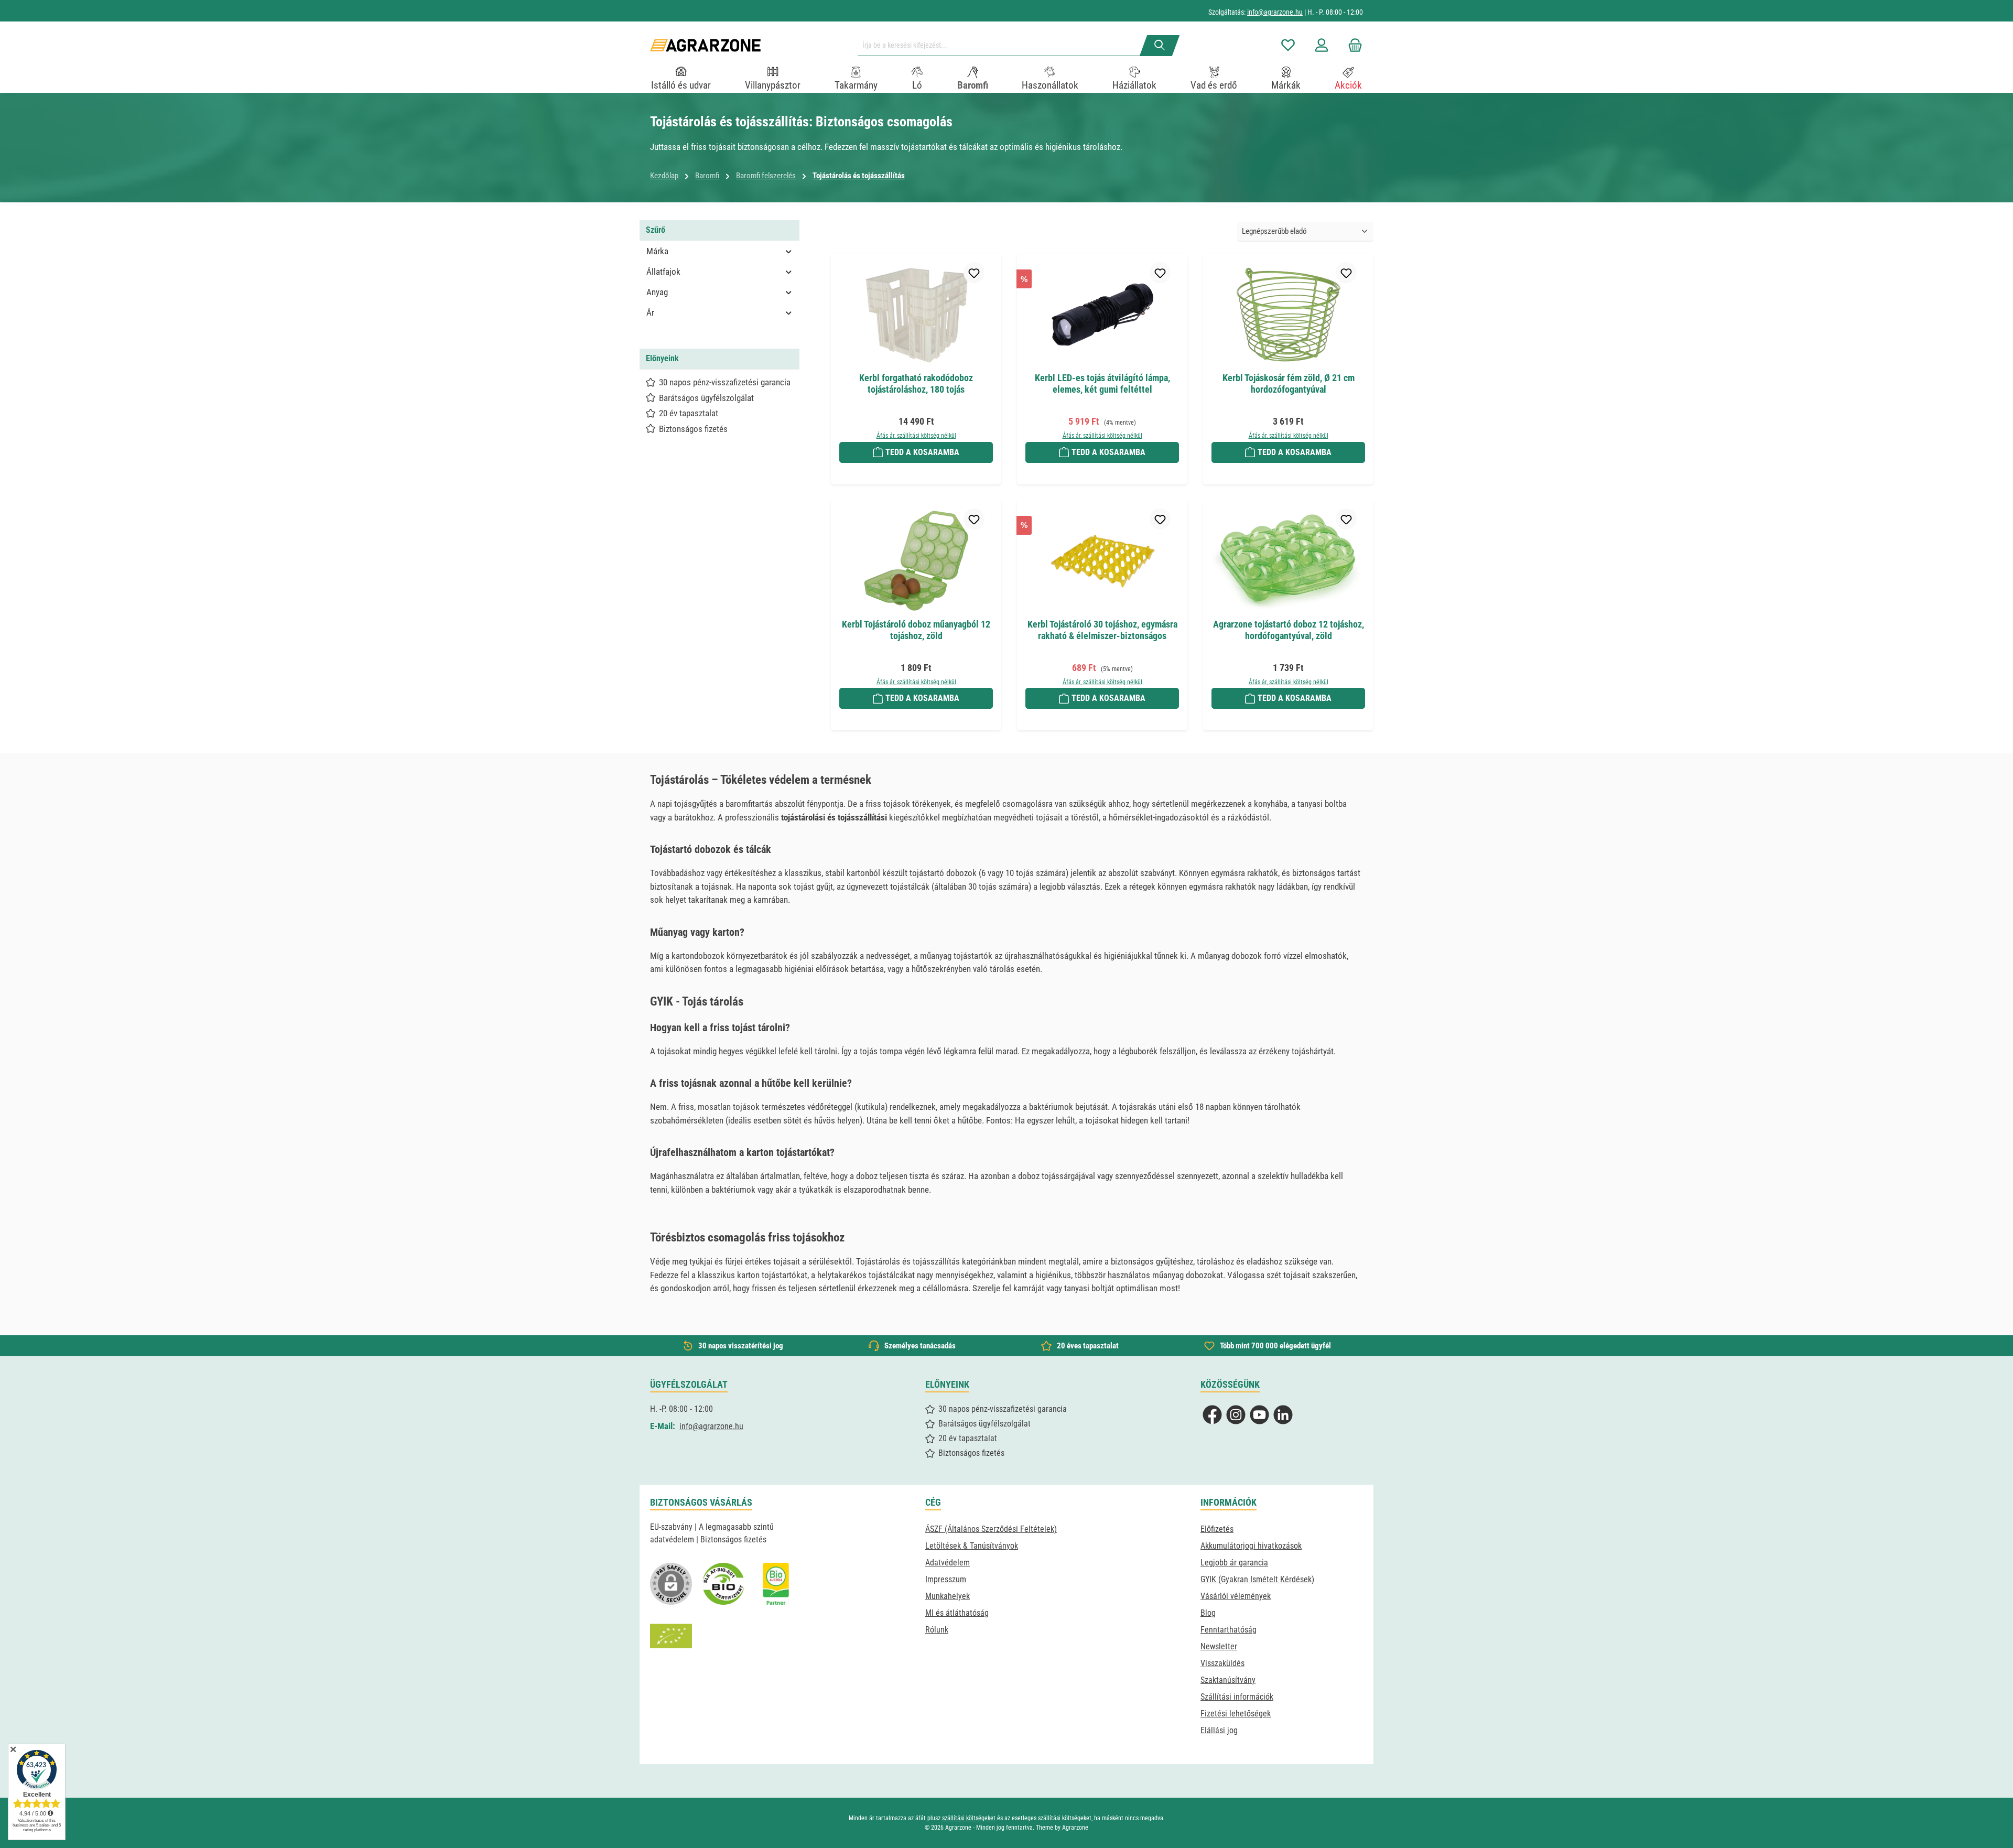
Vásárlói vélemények (1236, 1596)
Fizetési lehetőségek (1236, 1714)
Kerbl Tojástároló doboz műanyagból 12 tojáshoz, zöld (916, 630)
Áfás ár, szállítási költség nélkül (916, 436)
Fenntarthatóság (1229, 1630)
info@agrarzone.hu (1275, 12)
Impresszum (946, 1579)
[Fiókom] (1322, 45)
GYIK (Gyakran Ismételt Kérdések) (1257, 1579)
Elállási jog (1219, 1730)
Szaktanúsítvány (1228, 1680)
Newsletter (1219, 1646)
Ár (650, 312)
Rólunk (937, 1630)
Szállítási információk (1237, 1697)
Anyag (657, 292)
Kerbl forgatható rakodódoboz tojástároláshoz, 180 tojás (916, 383)
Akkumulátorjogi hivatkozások (1251, 1546)
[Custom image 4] (671, 1636)
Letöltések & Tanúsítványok (972, 1546)
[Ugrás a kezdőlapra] (705, 45)
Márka (657, 251)
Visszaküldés (1222, 1663)
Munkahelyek (948, 1596)
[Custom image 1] (723, 1584)
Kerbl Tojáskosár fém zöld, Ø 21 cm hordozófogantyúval (1289, 383)
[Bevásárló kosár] (1352, 45)
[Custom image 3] (776, 1584)
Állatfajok (663, 272)
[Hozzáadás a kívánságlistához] (974, 273)
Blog (1208, 1613)
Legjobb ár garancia (1234, 1563)
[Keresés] (1160, 46)
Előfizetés (1217, 1529)
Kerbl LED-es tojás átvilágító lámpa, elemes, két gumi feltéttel (1102, 383)
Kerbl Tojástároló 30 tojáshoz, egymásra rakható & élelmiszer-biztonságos (1102, 630)
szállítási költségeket (969, 1818)
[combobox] (1003, 46)
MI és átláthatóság (957, 1613)
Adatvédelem (948, 1563)
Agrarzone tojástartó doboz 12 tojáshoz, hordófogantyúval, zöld (1289, 630)
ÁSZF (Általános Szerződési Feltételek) (991, 1529)
